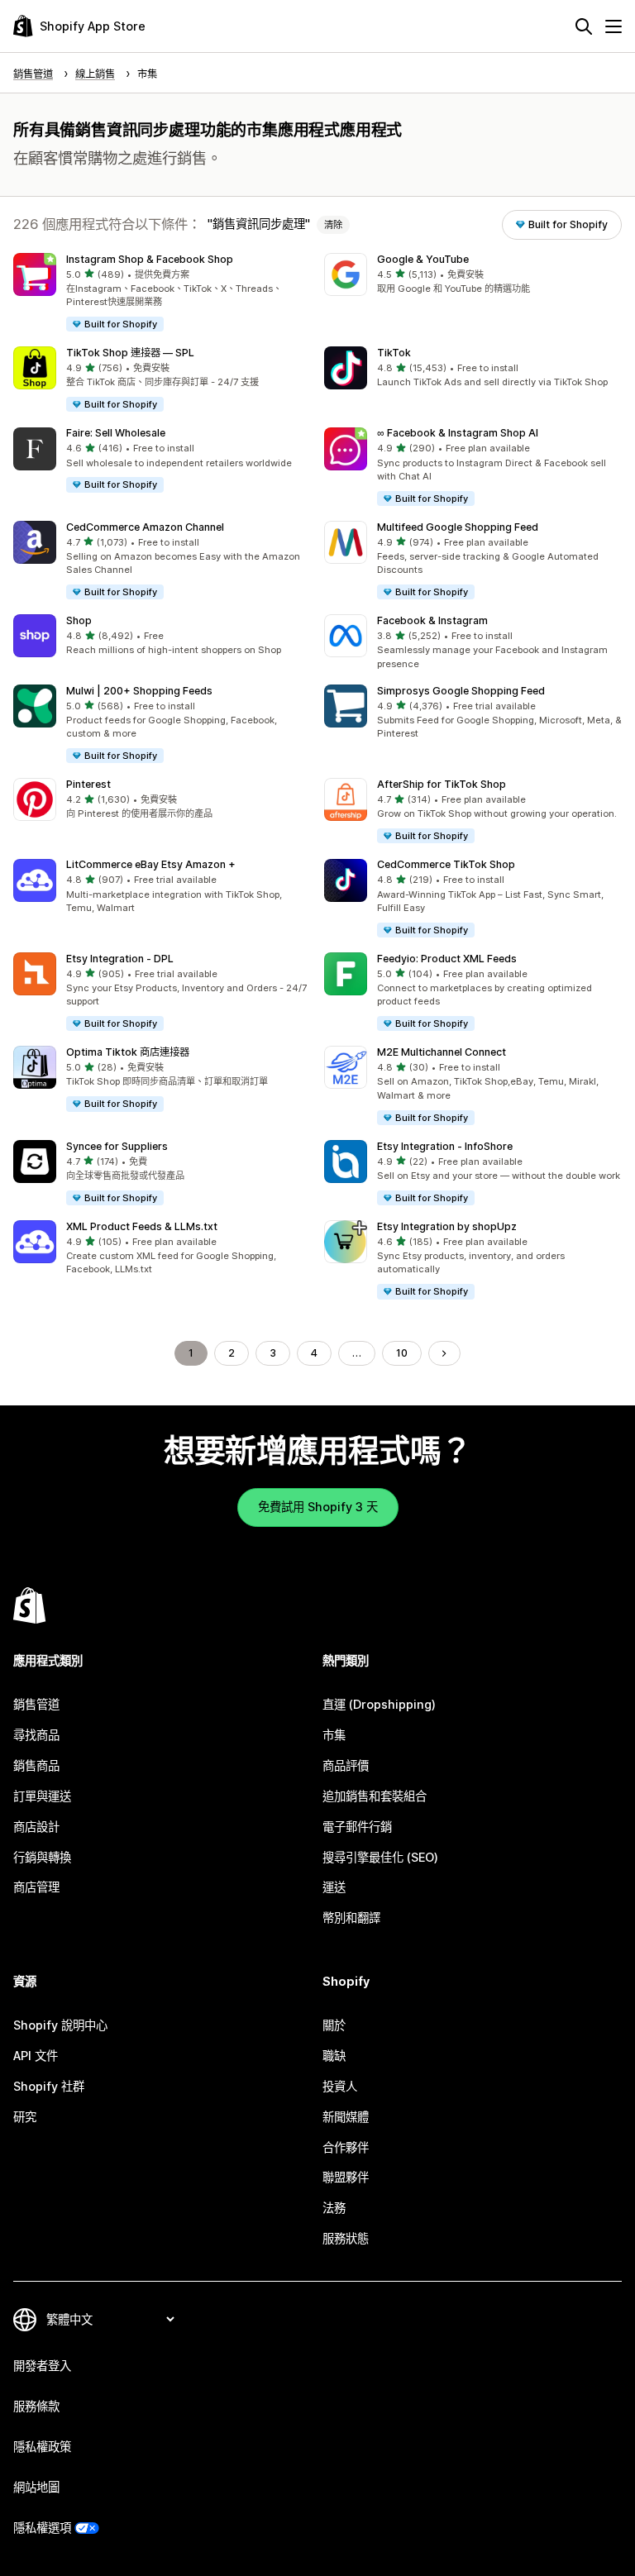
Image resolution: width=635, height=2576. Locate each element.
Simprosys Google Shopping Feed (461, 691)
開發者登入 (42, 2366)
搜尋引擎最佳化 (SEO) (380, 1857)
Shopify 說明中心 (60, 2025)
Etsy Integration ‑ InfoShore (445, 1146)
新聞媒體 (346, 2117)
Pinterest (88, 784)
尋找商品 (36, 1735)
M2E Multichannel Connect (442, 1052)
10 (402, 1353)
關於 (334, 2025)
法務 (334, 2208)
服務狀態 (346, 2238)
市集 (334, 1735)
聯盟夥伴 (346, 2177)
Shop (79, 620)
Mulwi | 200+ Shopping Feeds (139, 691)
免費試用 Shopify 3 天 (318, 1507)
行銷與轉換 (42, 1857)
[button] (162, 293)
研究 (25, 2117)
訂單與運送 (42, 1796)
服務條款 (36, 2406)
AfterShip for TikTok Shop (442, 784)
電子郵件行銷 (357, 1827)
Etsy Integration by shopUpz (447, 1226)
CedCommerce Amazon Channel (145, 527)
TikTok (394, 353)
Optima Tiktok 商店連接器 (128, 1052)
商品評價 (346, 1765)
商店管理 (36, 1887)
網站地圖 (36, 2487)
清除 (333, 225)
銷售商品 (36, 1765)
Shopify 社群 (49, 2086)
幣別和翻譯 (351, 1918)
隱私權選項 (42, 2528)
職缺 (334, 2056)
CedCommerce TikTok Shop (446, 864)
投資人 (340, 2086)
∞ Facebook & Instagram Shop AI (458, 433)
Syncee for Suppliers (117, 1146)
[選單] (614, 26)
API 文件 (36, 2056)
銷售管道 (36, 1704)
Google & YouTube (423, 259)
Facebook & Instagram (432, 620)
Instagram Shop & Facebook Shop (150, 259)
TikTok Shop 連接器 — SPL (130, 353)
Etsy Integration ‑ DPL (120, 959)
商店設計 (36, 1827)
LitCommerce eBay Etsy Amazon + (151, 864)
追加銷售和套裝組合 (375, 1796)
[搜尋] (584, 26)
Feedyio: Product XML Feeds (447, 959)
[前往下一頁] (444, 1353)
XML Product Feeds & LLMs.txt (142, 1226)
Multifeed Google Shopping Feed (458, 527)
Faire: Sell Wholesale (116, 433)
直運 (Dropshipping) (379, 1704)
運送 (334, 1887)
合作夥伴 (346, 2147)
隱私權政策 (42, 2447)
